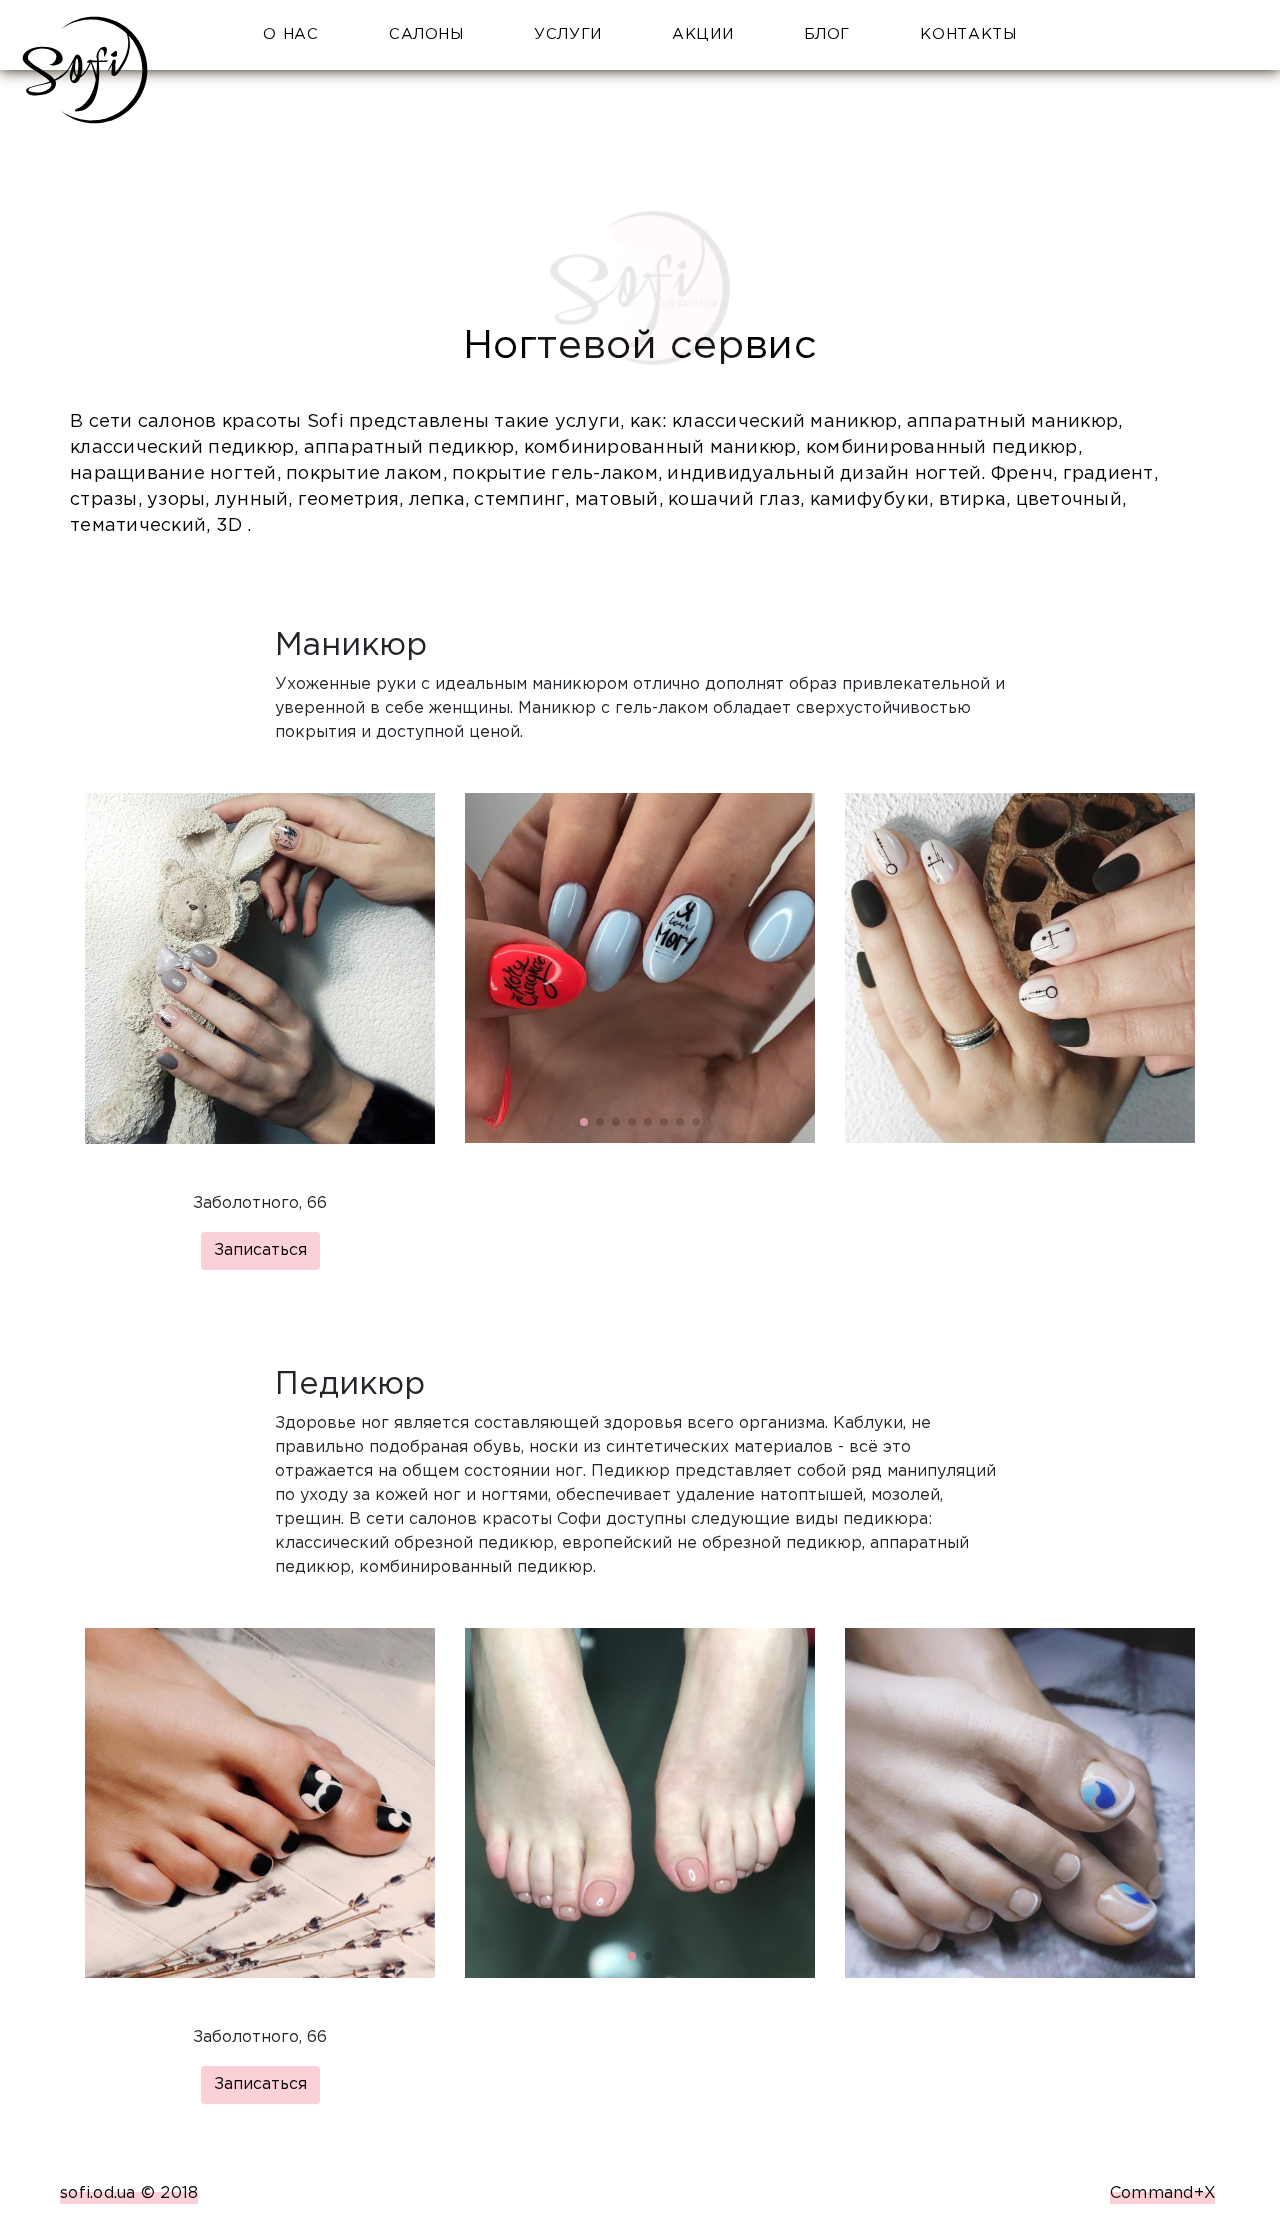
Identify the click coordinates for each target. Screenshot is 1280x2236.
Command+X (1163, 2193)
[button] (584, 1122)
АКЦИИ (702, 34)
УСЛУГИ (568, 34)
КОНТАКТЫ (968, 34)
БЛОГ (827, 34)
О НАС (290, 34)
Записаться (260, 1250)
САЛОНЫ (426, 34)
